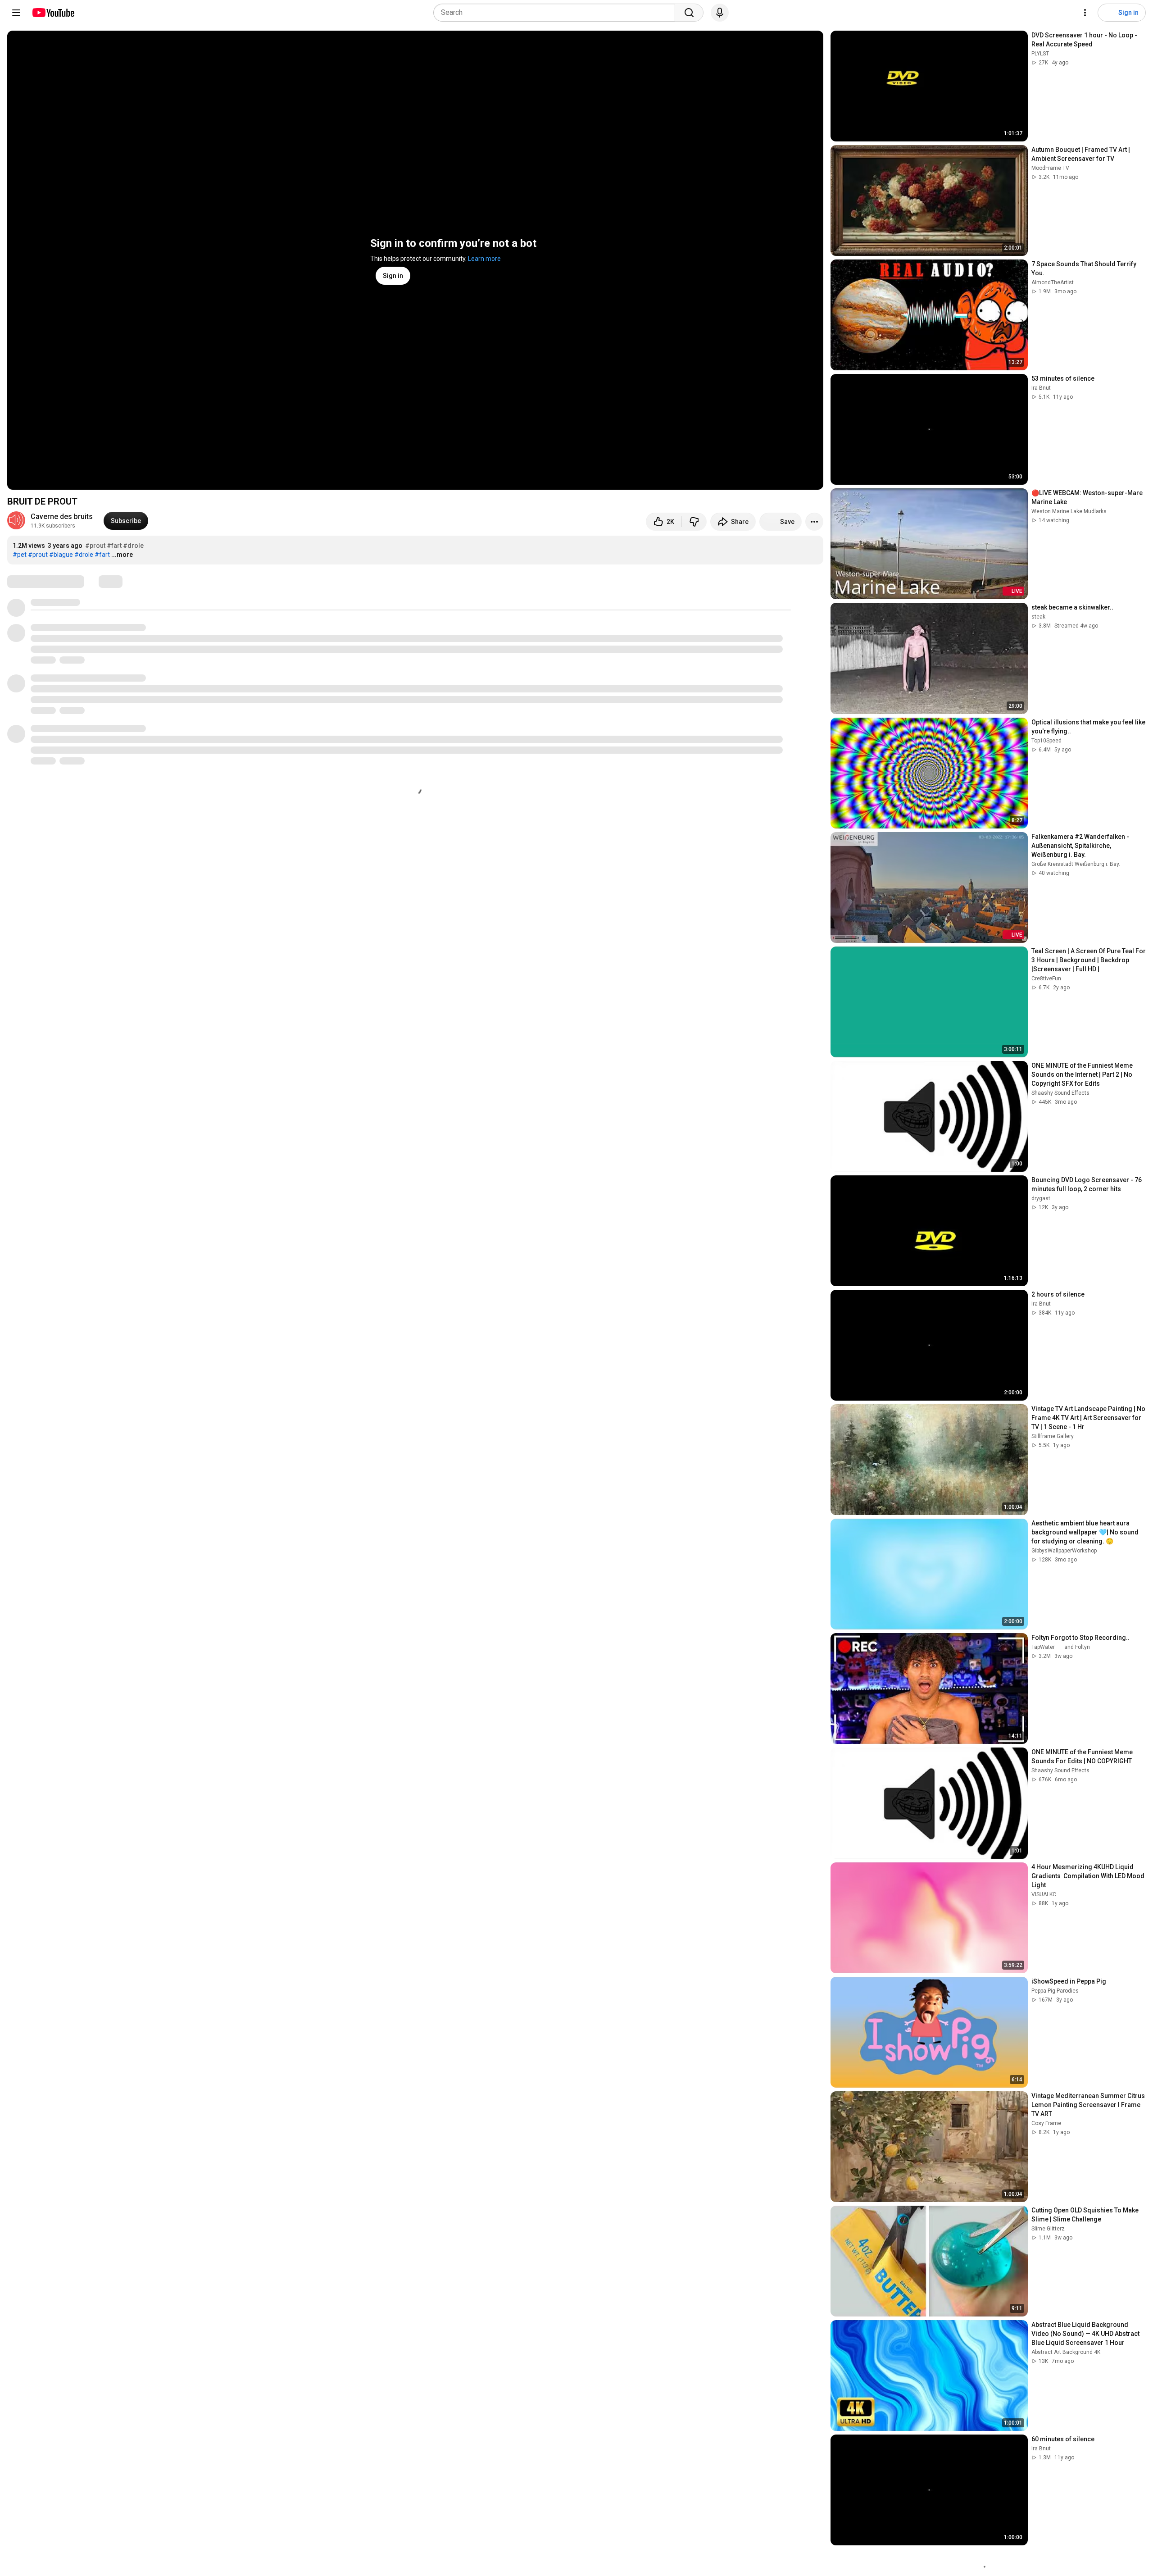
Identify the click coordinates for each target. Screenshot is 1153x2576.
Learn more (484, 259)
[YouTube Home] (53, 13)
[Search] (689, 13)
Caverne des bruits (62, 517)
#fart (114, 546)
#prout (95, 546)
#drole (133, 546)
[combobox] (557, 13)
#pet (20, 555)
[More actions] (814, 522)
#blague (61, 555)
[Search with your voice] (720, 13)
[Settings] (1085, 13)
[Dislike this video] (694, 522)
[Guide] (16, 13)
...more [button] (122, 555)
